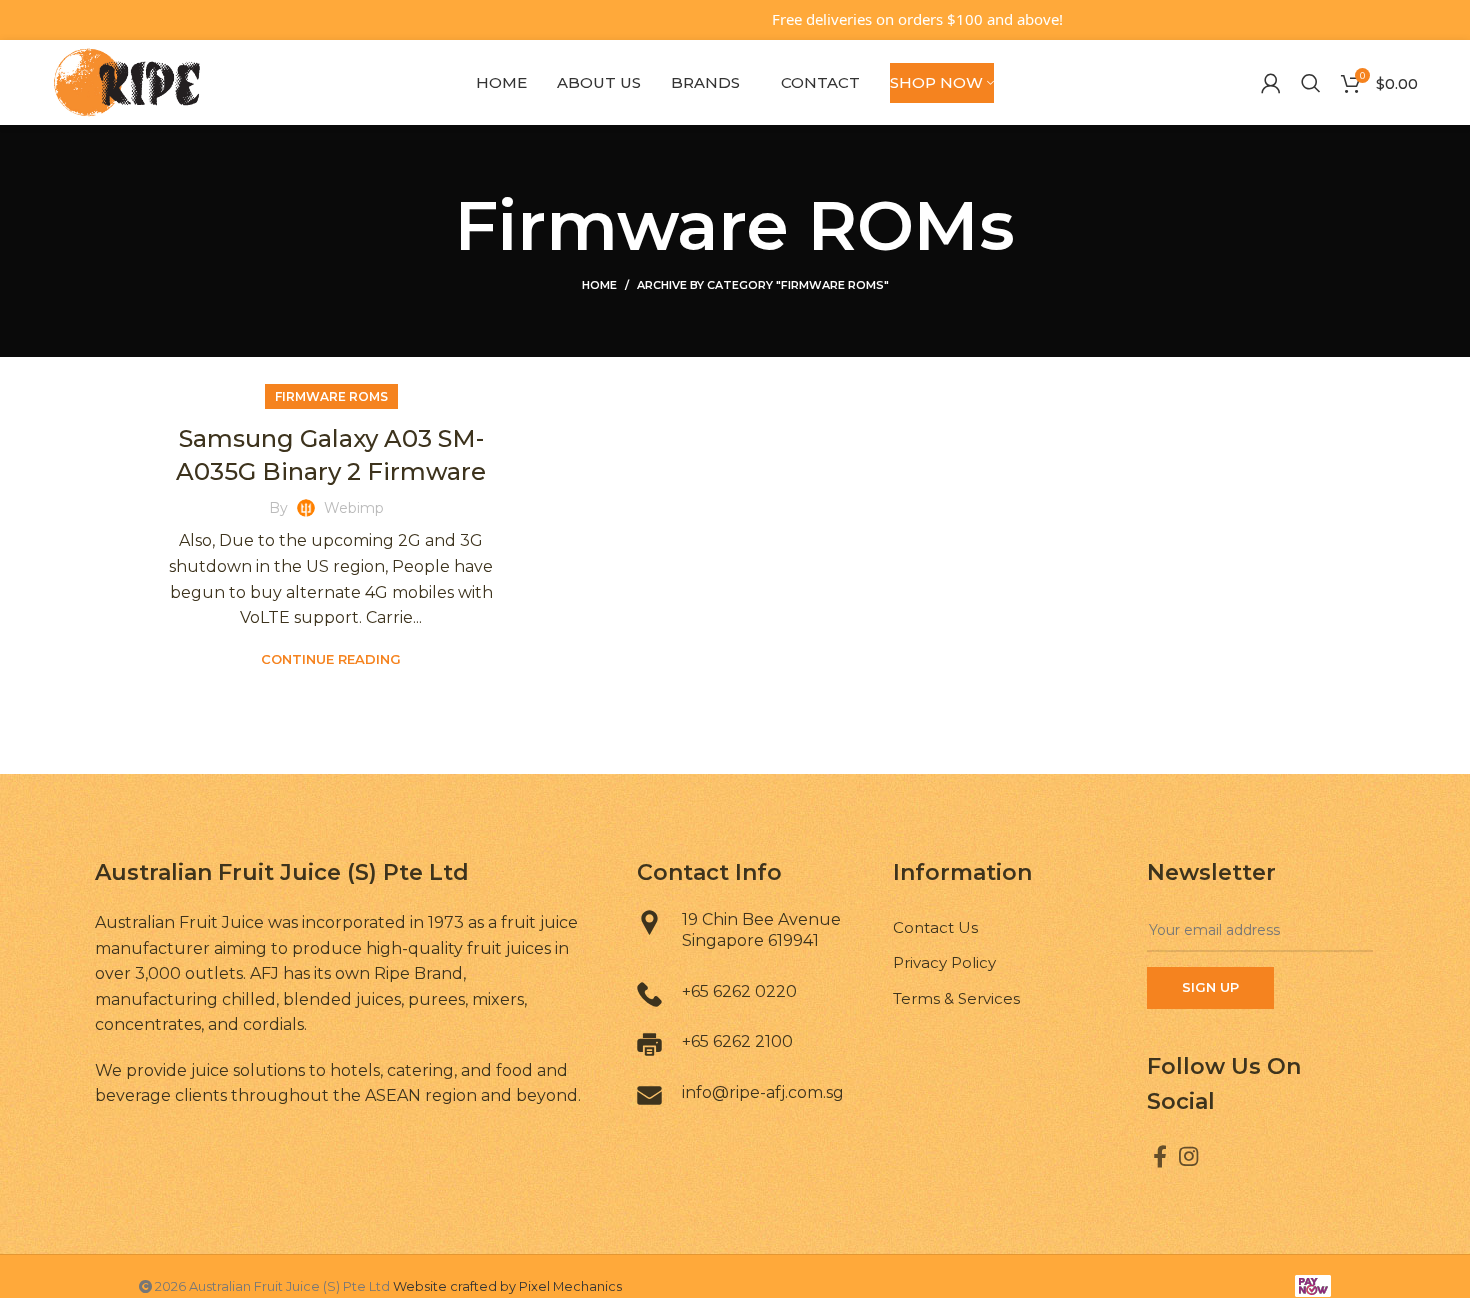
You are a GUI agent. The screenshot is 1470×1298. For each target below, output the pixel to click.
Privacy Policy (944, 962)
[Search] (1311, 83)
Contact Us (935, 927)
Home (599, 285)
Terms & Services (956, 998)
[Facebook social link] (1160, 1156)
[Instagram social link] (1188, 1156)
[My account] (1271, 83)
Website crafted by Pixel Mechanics (507, 1286)
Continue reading (331, 659)
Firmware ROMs (331, 396)
